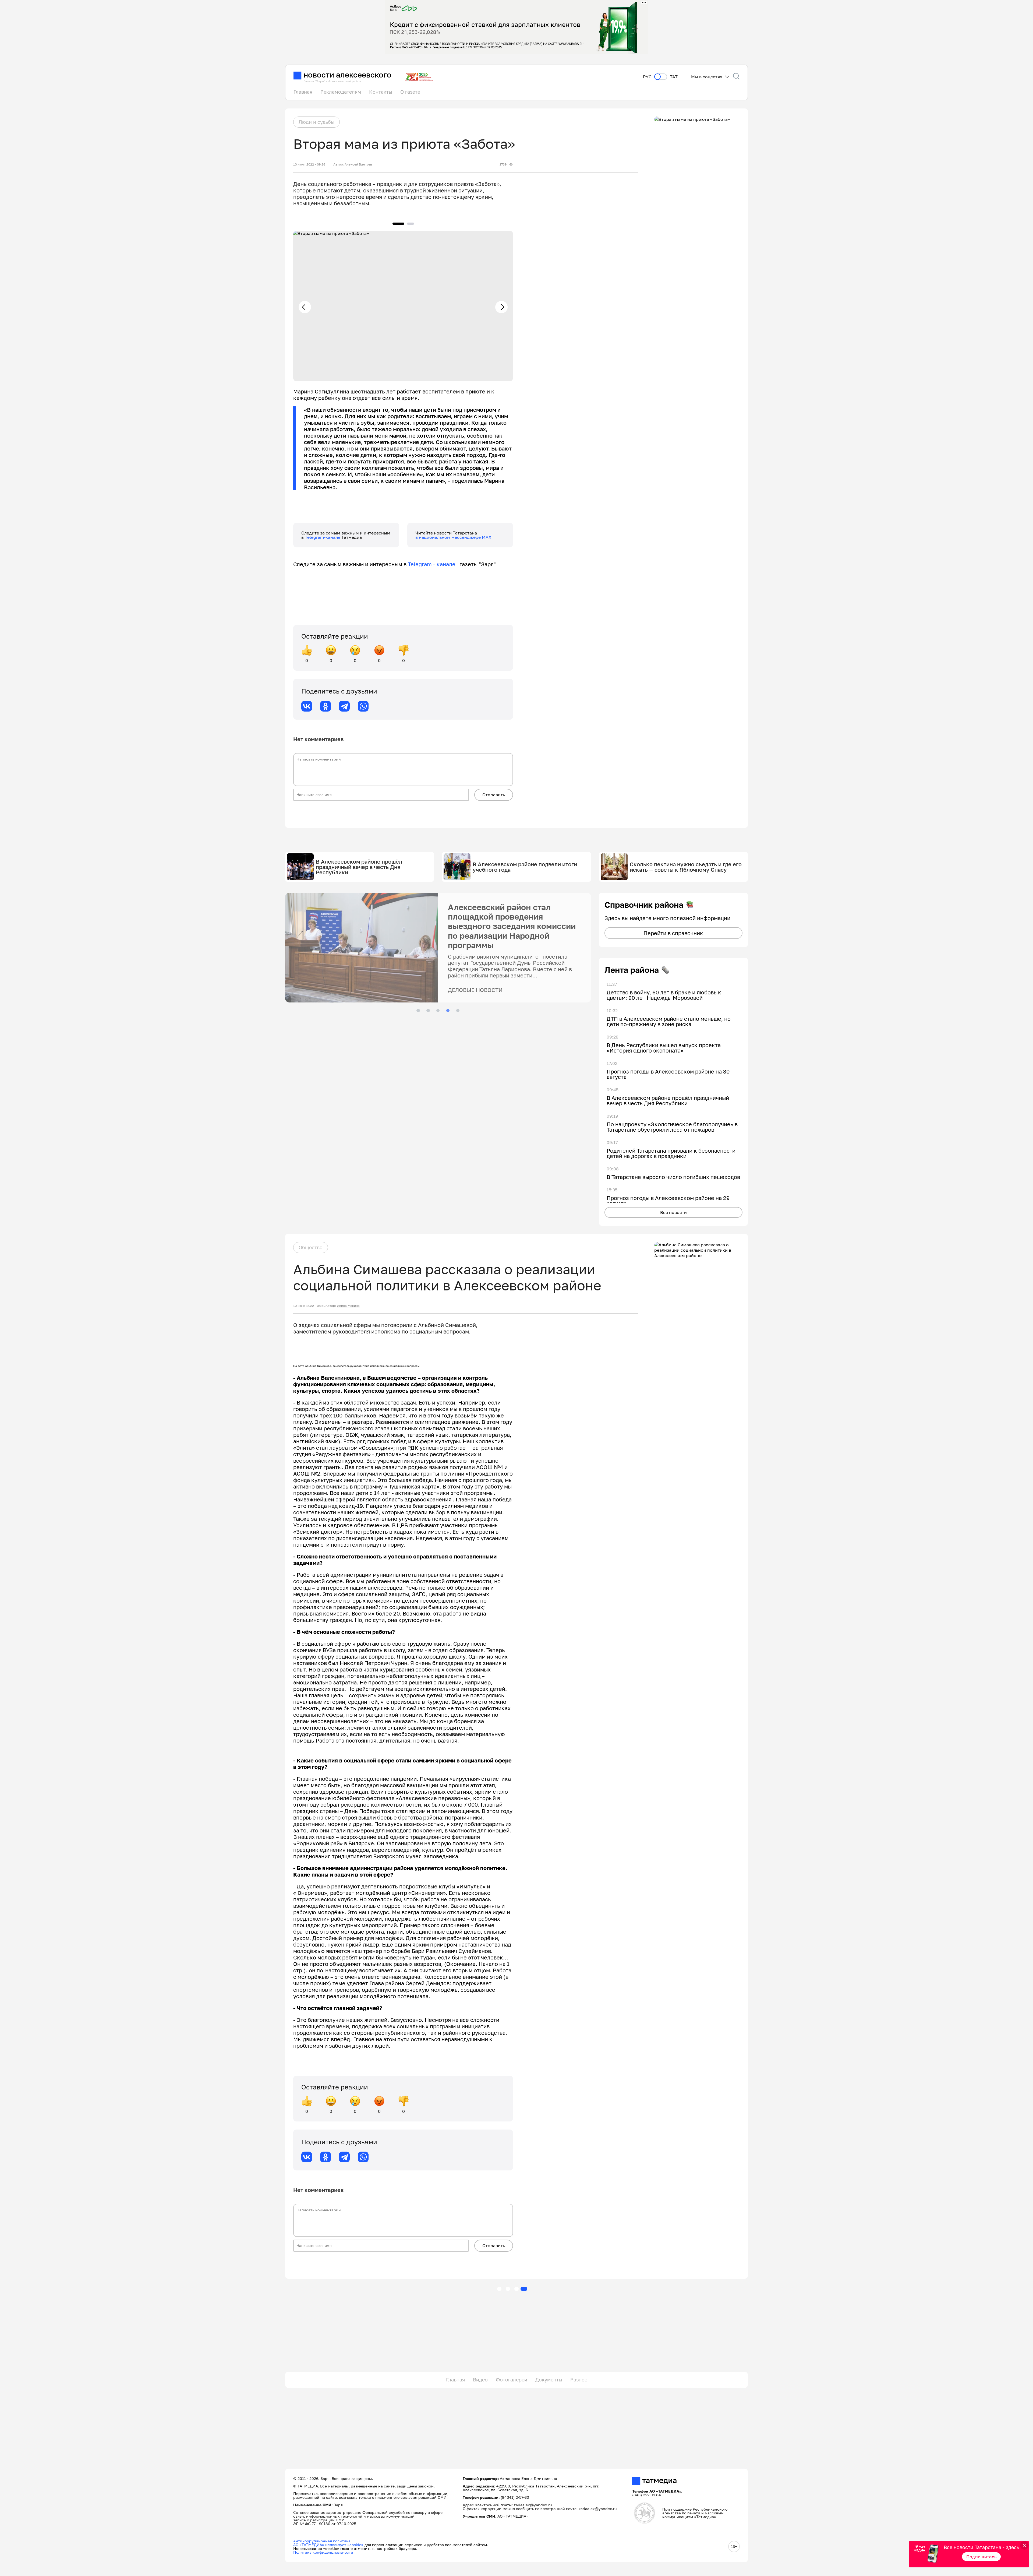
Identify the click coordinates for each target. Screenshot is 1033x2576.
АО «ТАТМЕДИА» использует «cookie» (328, 2545)
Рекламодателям (341, 92)
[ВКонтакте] (307, 706)
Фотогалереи (512, 2380)
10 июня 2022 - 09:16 (309, 164)
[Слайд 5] (458, 1011)
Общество (311, 1247)
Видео (480, 2380)
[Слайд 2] (428, 1011)
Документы (549, 2380)
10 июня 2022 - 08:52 (309, 1306)
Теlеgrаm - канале (434, 564)
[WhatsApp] (363, 706)
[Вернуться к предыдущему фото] (305, 307)
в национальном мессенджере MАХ (453, 537)
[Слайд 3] (438, 1011)
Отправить (494, 795)
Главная (303, 92)
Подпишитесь (981, 2557)
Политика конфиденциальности (323, 2552)
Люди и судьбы (316, 122)
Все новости (673, 1212)
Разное (579, 2380)
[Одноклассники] (326, 706)
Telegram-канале (323, 537)
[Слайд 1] (418, 1011)
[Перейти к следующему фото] (501, 307)
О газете (410, 92)
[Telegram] (344, 706)
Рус (647, 77)
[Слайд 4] (448, 1011)
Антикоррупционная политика (322, 2541)
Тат (674, 77)
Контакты (381, 92)
